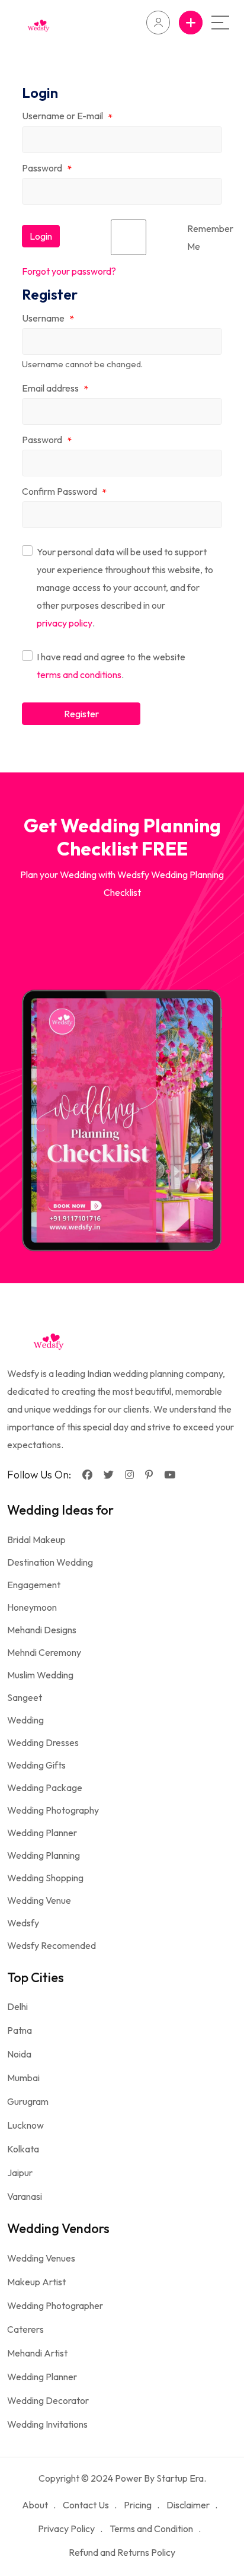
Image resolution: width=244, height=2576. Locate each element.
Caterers (25, 2329)
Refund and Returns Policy (122, 2552)
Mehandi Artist (37, 2353)
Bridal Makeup (36, 1540)
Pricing (138, 2505)
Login (41, 236)
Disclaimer (188, 2505)
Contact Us (86, 2505)
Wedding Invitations (47, 2424)
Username (48, 319)
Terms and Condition (151, 2529)
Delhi (17, 2006)
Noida (19, 2054)
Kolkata (23, 2149)
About (35, 2505)
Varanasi (25, 2196)
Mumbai (23, 2078)
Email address (55, 389)
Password (47, 168)
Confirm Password (64, 492)
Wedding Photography (53, 1810)
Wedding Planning (44, 1855)
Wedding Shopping (45, 1878)
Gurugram (28, 2101)
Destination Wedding (50, 1562)
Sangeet (25, 1697)
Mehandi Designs (42, 1630)
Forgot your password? (69, 271)
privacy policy (65, 623)
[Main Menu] (220, 23)
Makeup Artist (36, 2282)
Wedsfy (23, 1923)
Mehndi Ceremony (44, 1652)
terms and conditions (79, 675)
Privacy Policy (66, 2529)
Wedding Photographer (55, 2305)
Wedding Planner (42, 1833)
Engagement (34, 1585)
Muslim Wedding (40, 1675)
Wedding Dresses (43, 1742)
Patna (20, 2030)
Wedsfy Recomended (52, 1945)
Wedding (25, 1720)
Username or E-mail (67, 116)
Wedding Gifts (36, 1765)
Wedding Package (45, 1788)
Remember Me (210, 237)
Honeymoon (32, 1607)
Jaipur (20, 2173)
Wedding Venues (41, 2258)
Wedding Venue (39, 1900)
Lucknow (25, 2125)
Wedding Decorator (48, 2400)
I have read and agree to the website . (111, 666)
